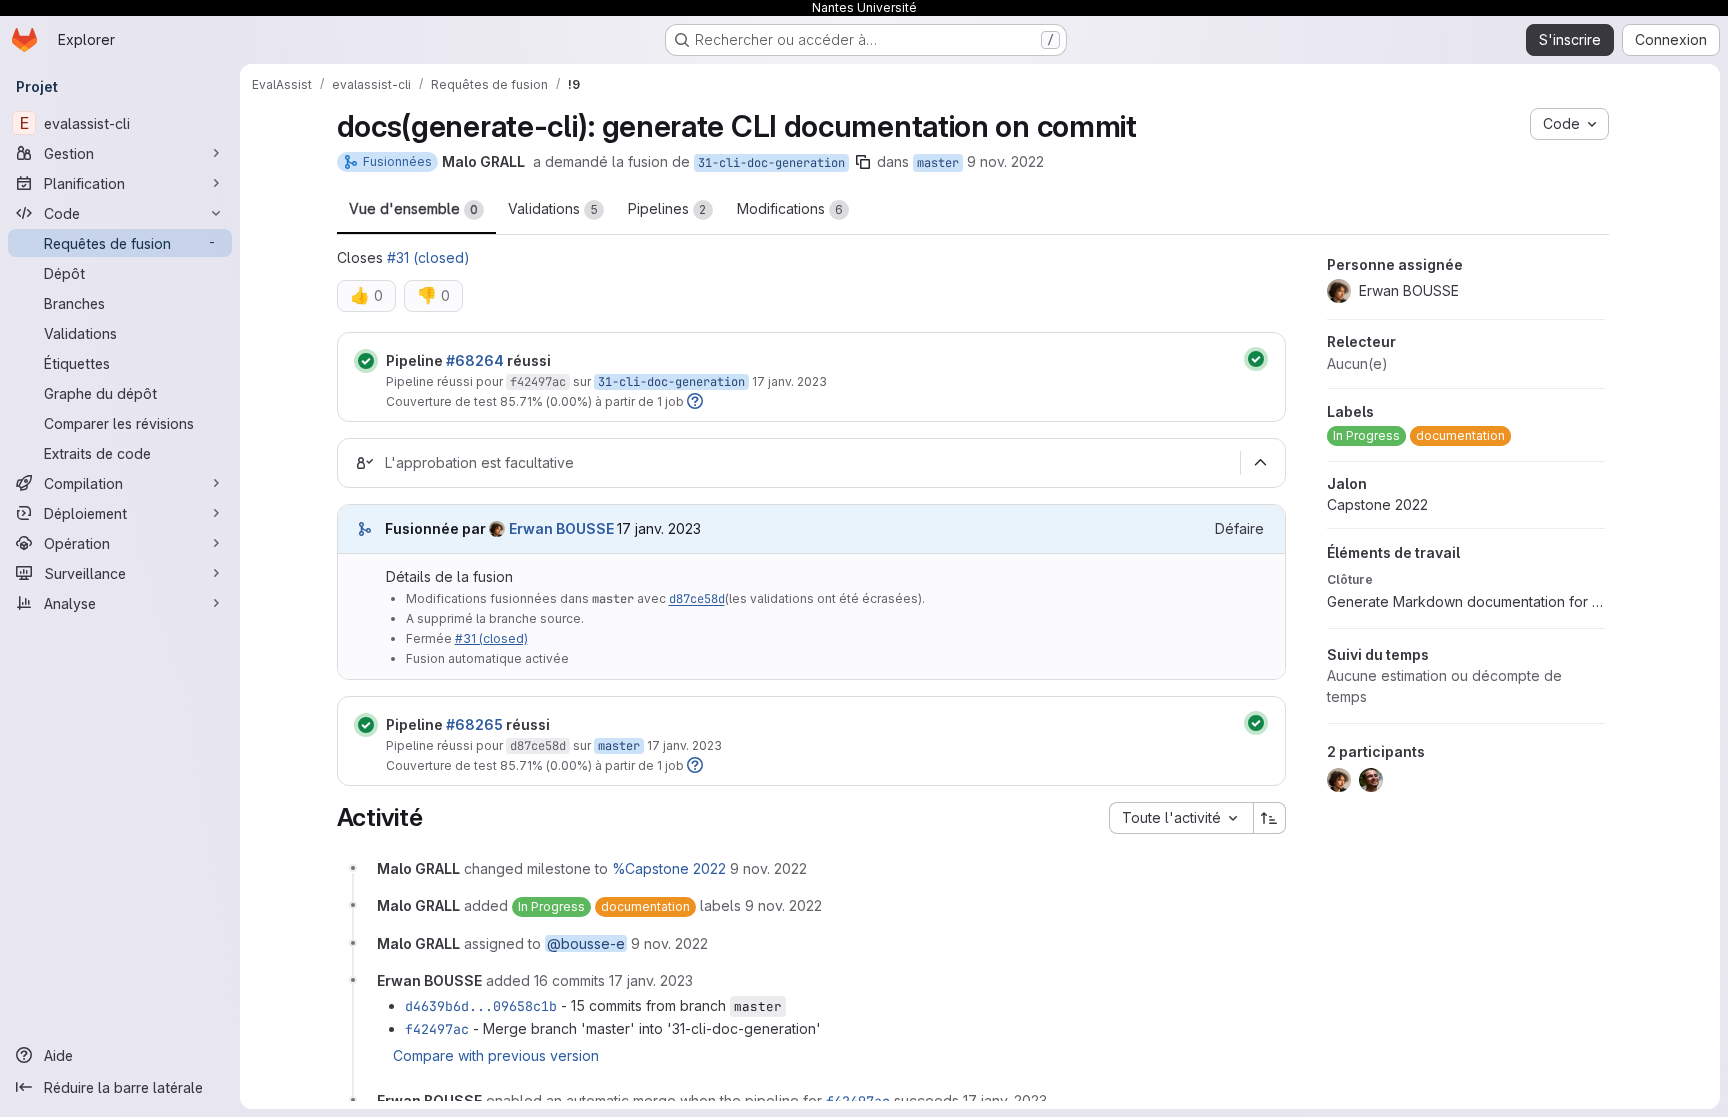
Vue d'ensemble (413, 208)
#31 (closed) (428, 257)
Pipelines (667, 208)
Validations (553, 208)
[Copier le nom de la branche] (863, 162)
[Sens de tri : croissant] (1270, 818)
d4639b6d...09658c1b (481, 1006)
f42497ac (538, 382)
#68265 (474, 724)
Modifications (790, 208)
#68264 (475, 360)
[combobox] (1181, 818)
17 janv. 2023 (789, 381)
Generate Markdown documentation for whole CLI (1466, 601)
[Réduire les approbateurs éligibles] (1261, 463)
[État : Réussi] (366, 361)
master (938, 163)
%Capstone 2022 (669, 868)
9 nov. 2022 (1005, 161)
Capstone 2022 (1377, 504)
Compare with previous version (496, 1055)
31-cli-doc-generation (771, 163)
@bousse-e (586, 943)
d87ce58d (697, 599)
